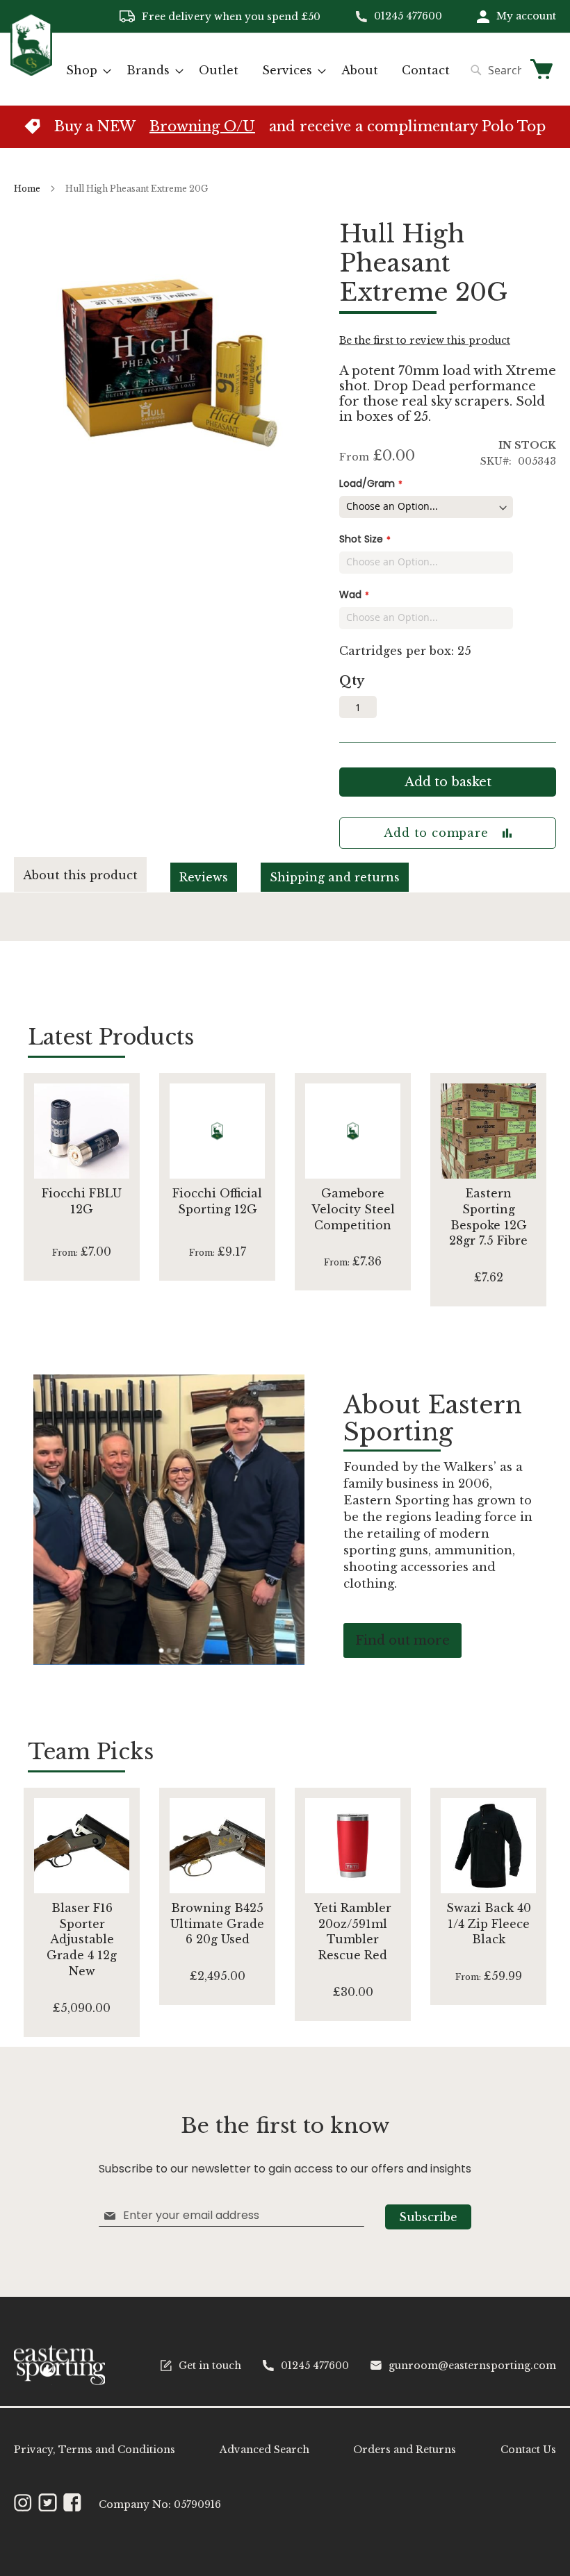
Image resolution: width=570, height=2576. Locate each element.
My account (526, 16)
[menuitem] (84, 70)
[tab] (92, 875)
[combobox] (492, 70)
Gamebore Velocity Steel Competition (353, 1209)
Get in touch (210, 2366)
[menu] (258, 70)
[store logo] (31, 68)
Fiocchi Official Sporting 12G (217, 1201)
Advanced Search (264, 2450)
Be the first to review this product (425, 340)
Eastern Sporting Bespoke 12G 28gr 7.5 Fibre (488, 1217)
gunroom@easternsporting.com (472, 2366)
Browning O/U (202, 126)
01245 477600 (408, 16)
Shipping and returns (335, 877)
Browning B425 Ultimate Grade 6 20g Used (217, 1924)
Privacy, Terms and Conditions (95, 2450)
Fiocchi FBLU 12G (82, 1201)
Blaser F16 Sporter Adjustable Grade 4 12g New (82, 1939)
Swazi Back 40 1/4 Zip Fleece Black (489, 1924)
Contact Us (528, 2450)
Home (27, 189)
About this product (80, 875)
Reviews (204, 877)
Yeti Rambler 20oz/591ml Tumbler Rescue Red (353, 1932)
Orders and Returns (405, 2450)
